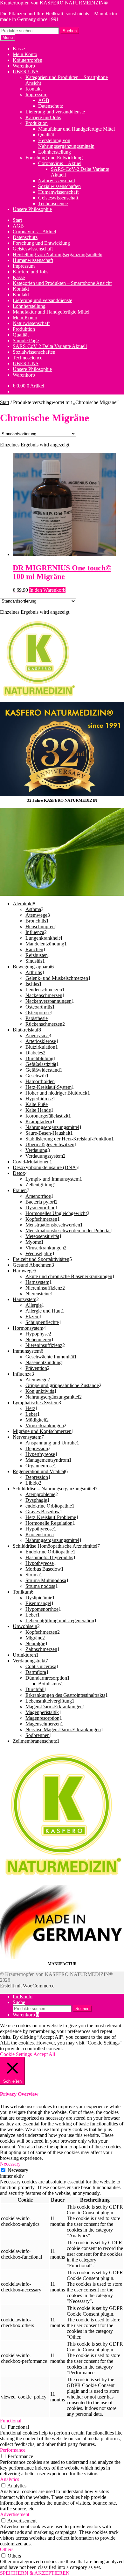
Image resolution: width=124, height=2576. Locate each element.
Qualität (46, 135)
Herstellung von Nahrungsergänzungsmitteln (66, 143)
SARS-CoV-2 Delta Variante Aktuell (50, 346)
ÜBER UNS (26, 72)
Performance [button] (13, 2450)
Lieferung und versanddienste (55, 112)
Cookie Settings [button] (16, 2054)
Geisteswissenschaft (58, 198)
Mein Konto (25, 54)
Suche (19, 2002)
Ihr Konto (23, 1997)
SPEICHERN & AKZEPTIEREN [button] (35, 2573)
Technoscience (53, 203)
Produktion (37, 123)
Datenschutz (51, 106)
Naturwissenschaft (57, 181)
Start (17, 220)
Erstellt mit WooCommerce (27, 1986)
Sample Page (26, 340)
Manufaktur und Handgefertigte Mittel (76, 129)
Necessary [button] (10, 2164)
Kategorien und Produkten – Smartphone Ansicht (62, 283)
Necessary (18, 2170)
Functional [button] (11, 2421)
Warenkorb (24, 66)
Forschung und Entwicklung (54, 158)
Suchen (70, 31)
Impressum (36, 94)
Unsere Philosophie (32, 209)
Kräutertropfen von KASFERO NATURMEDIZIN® (54, 3)
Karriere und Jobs (43, 117)
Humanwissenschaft (58, 192)
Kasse (19, 49)
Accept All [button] (44, 2054)
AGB (44, 100)
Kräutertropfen (28, 60)
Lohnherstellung (55, 152)
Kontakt (34, 89)
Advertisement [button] (15, 2514)
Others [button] (7, 2549)
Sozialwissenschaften (59, 186)
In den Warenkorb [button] (47, 590)
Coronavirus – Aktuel (60, 163)
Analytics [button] (10, 2479)
